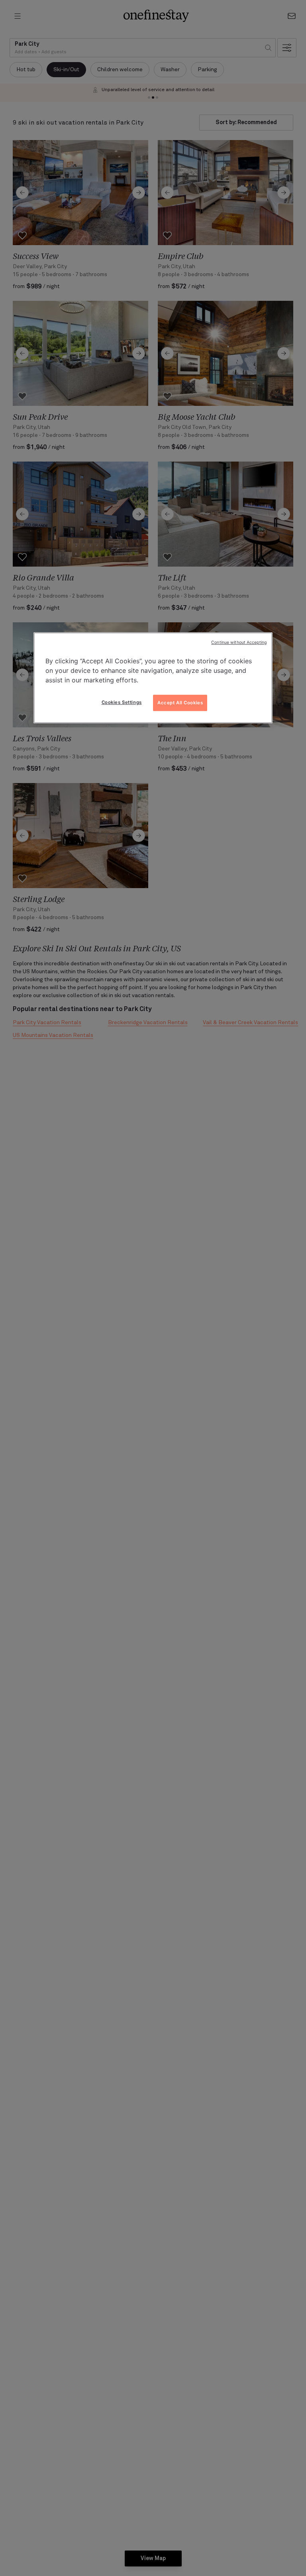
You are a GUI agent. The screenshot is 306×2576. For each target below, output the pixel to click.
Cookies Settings (122, 702)
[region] (153, 678)
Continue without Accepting (239, 642)
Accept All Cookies (180, 703)
